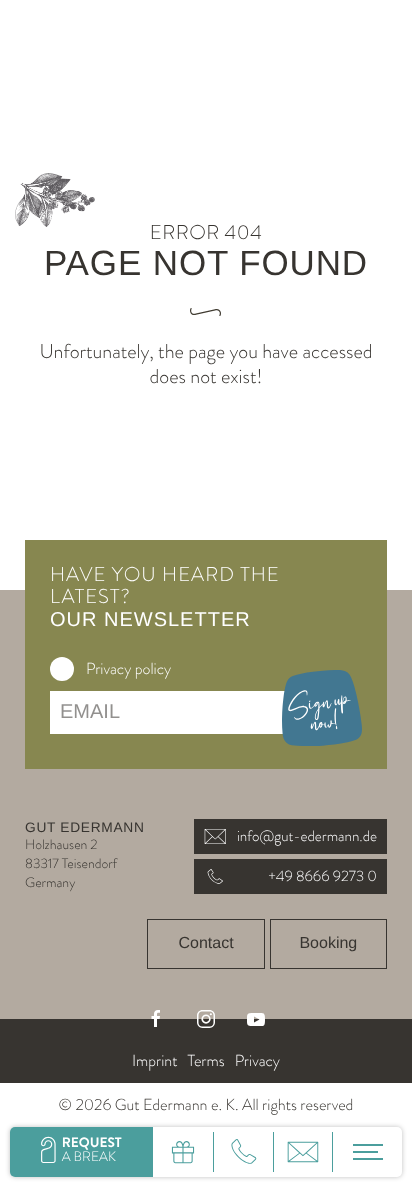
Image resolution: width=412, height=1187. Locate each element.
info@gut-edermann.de (307, 836)
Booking (328, 943)
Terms (205, 1061)
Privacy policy (128, 669)
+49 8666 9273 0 (322, 876)
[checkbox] (62, 669)
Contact (205, 943)
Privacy (257, 1061)
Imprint (154, 1061)
